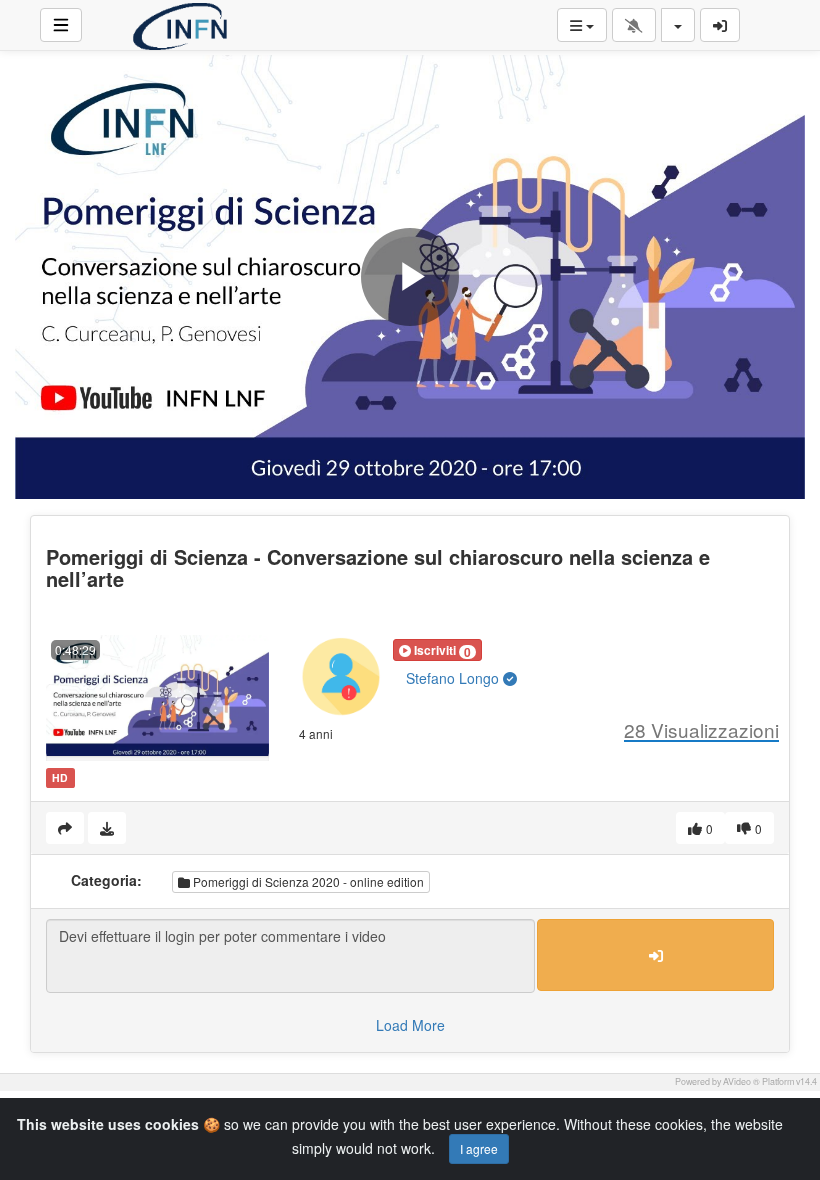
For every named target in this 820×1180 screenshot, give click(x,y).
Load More (410, 1025)
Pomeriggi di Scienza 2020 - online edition (307, 881)
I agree (479, 1148)
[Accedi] (720, 25)
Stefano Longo (454, 678)
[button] (437, 650)
